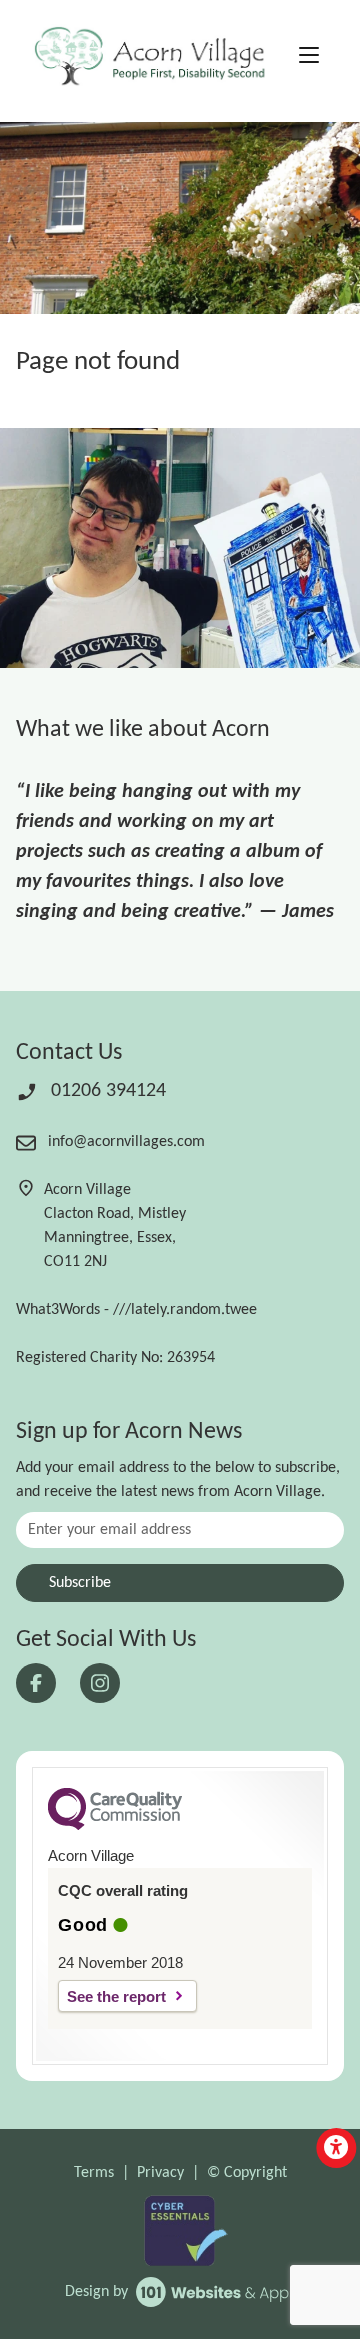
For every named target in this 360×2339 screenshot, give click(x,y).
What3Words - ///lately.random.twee (136, 1310)
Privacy (160, 2173)
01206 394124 (106, 1091)
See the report (116, 1996)
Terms (94, 2173)
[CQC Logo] (115, 1825)
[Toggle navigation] (309, 57)
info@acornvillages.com (124, 1142)
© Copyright (247, 2173)
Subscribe (80, 1583)
